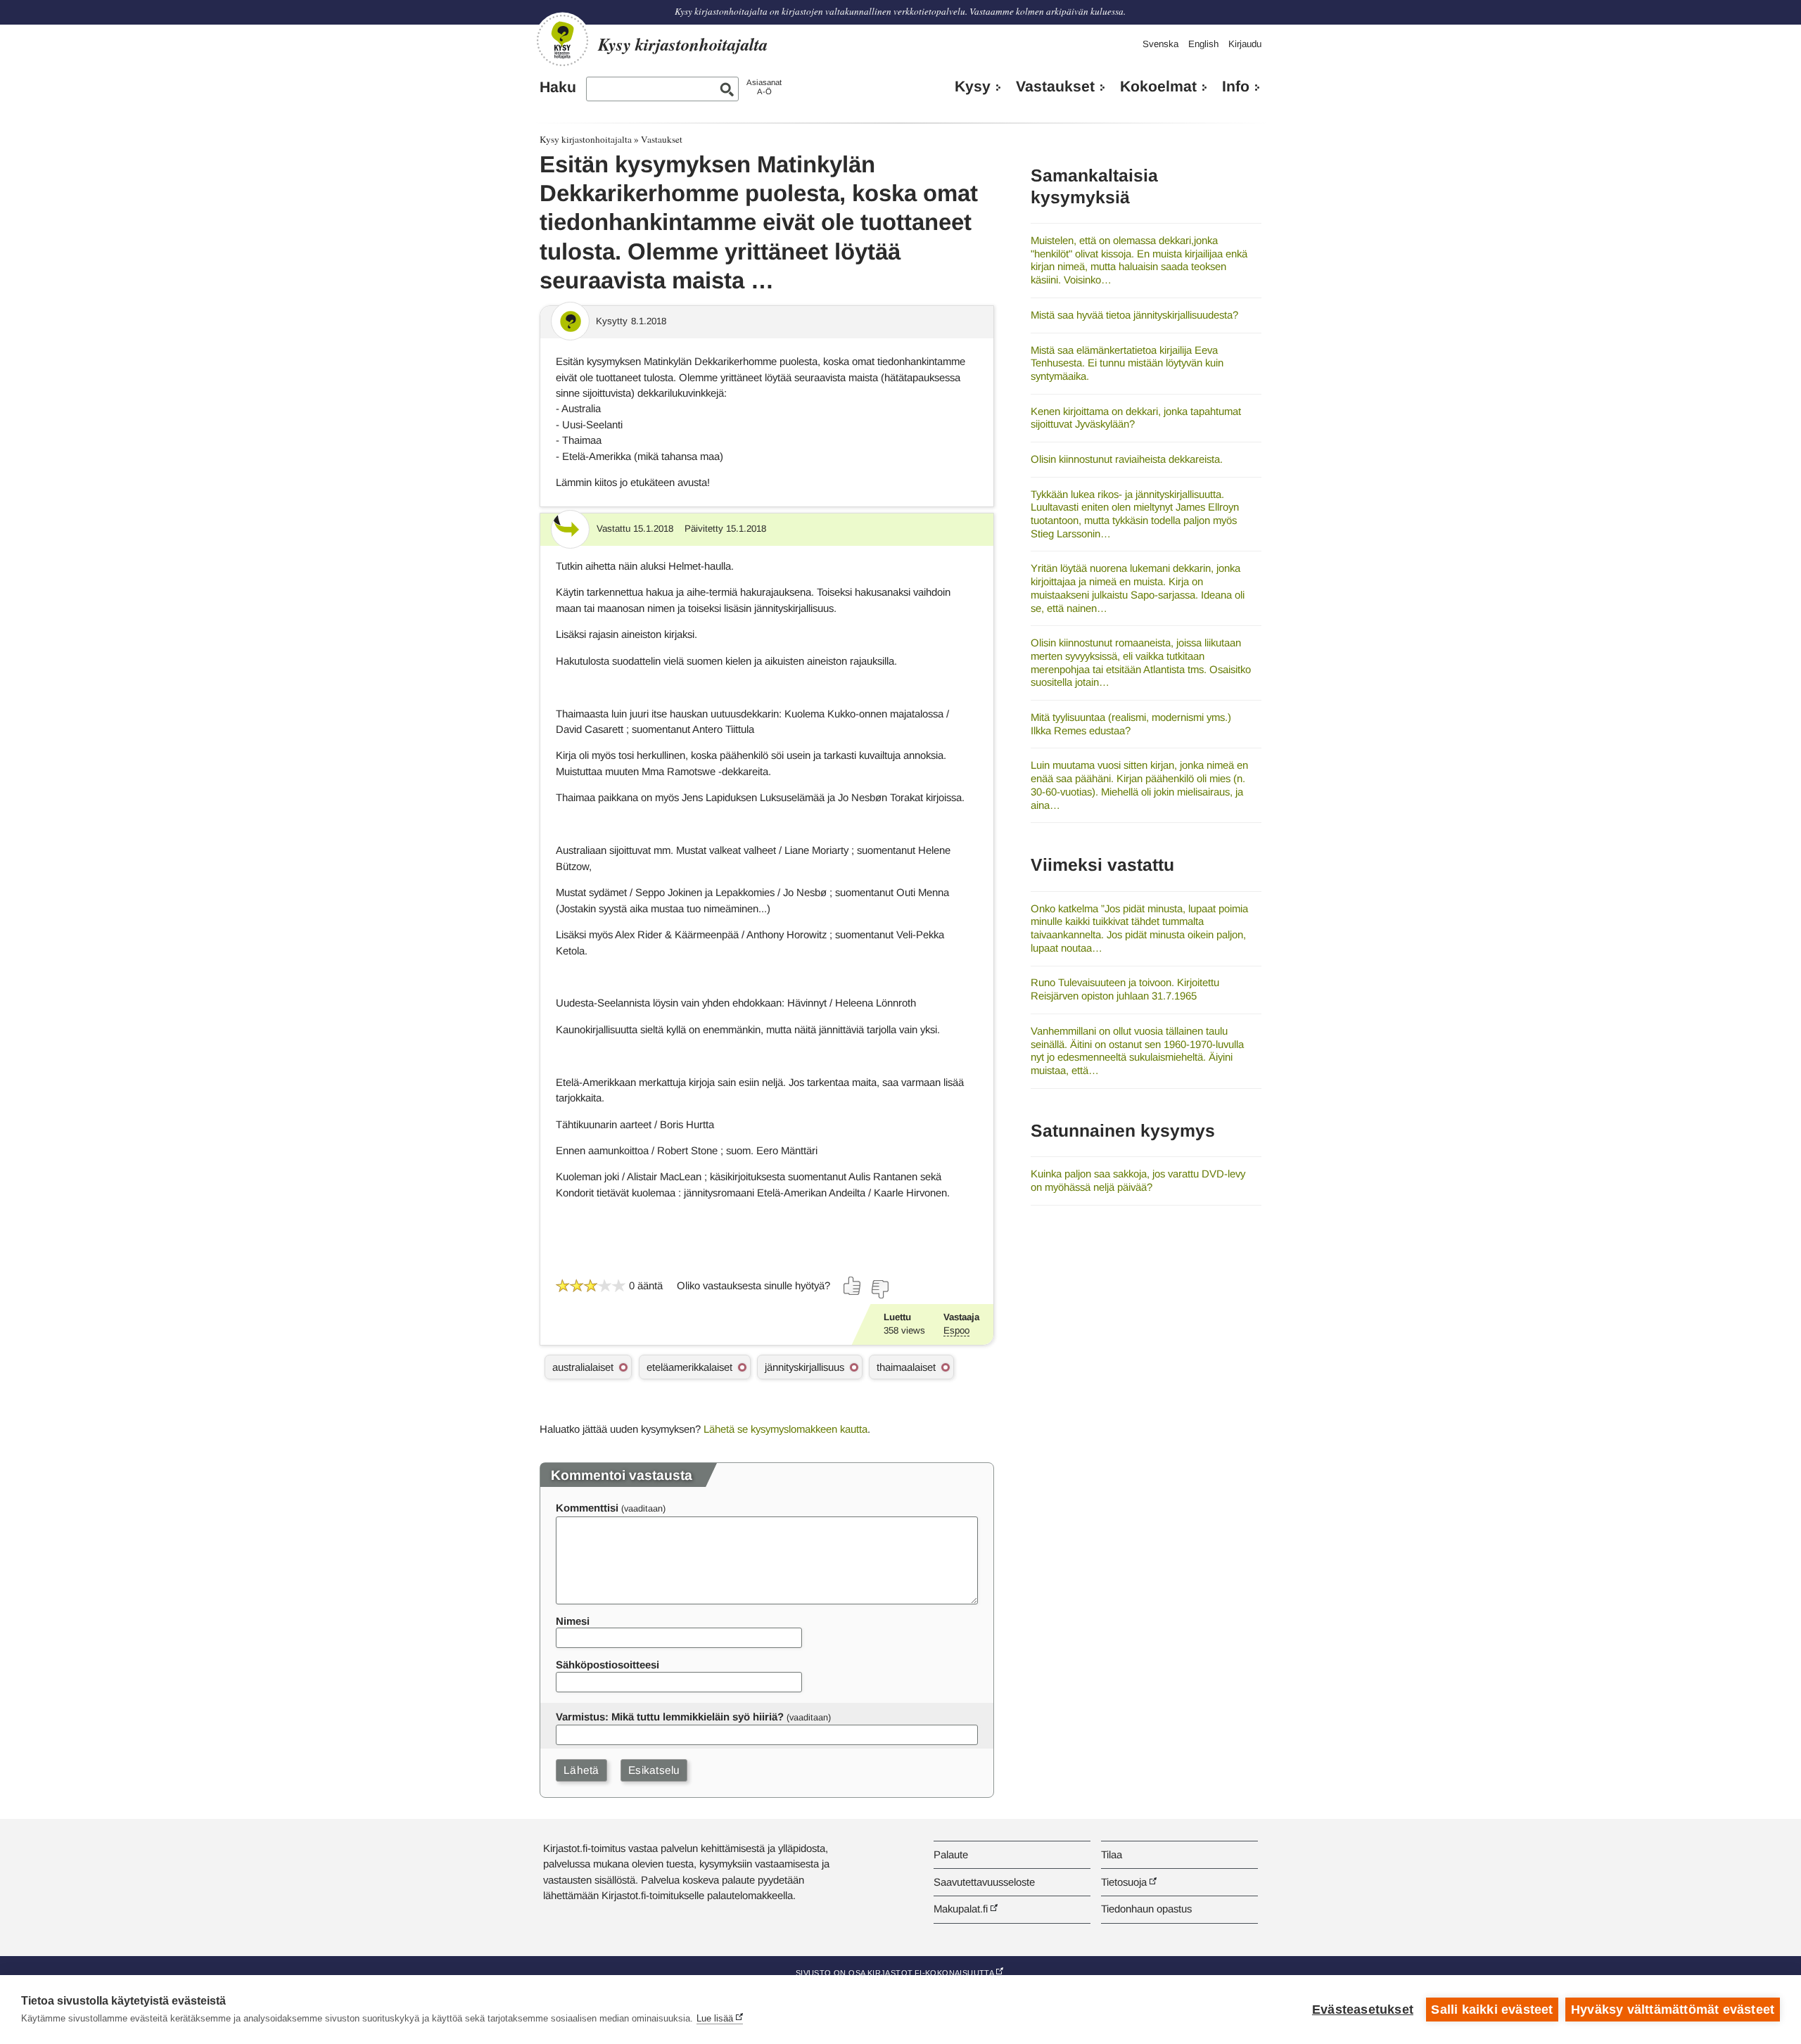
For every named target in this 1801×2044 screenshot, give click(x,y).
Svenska (1160, 44)
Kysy (973, 87)
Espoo (956, 1330)
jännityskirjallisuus (804, 1367)
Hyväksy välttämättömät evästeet (1673, 2010)
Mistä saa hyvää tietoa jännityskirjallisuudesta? (1134, 315)
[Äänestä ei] (879, 1289)
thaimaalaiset (906, 1367)
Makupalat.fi (961, 1909)
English (1203, 44)
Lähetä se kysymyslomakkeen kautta (785, 1429)
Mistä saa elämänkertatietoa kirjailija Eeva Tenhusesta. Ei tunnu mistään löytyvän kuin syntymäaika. (1127, 363)
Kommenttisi (587, 1508)
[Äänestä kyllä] (853, 1286)
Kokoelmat (1158, 87)
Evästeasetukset (1363, 2010)
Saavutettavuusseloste (984, 1882)
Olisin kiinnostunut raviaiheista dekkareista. (1127, 459)
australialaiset (583, 1367)
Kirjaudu (1245, 44)
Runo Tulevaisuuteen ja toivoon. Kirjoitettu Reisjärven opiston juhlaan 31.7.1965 (1125, 989)
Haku (558, 87)
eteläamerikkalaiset (689, 1367)
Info (1236, 87)
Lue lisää (715, 2018)
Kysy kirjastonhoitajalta (586, 139)
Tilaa (1112, 1854)
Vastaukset (1055, 87)
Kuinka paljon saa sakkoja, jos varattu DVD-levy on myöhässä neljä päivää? (1138, 1180)
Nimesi (573, 1621)
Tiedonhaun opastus (1146, 1909)
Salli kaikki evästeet (1492, 2010)
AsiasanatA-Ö (764, 87)
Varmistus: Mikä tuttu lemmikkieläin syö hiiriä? (670, 1717)
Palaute (951, 1854)
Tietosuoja (1124, 1882)
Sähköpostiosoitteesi (607, 1665)
